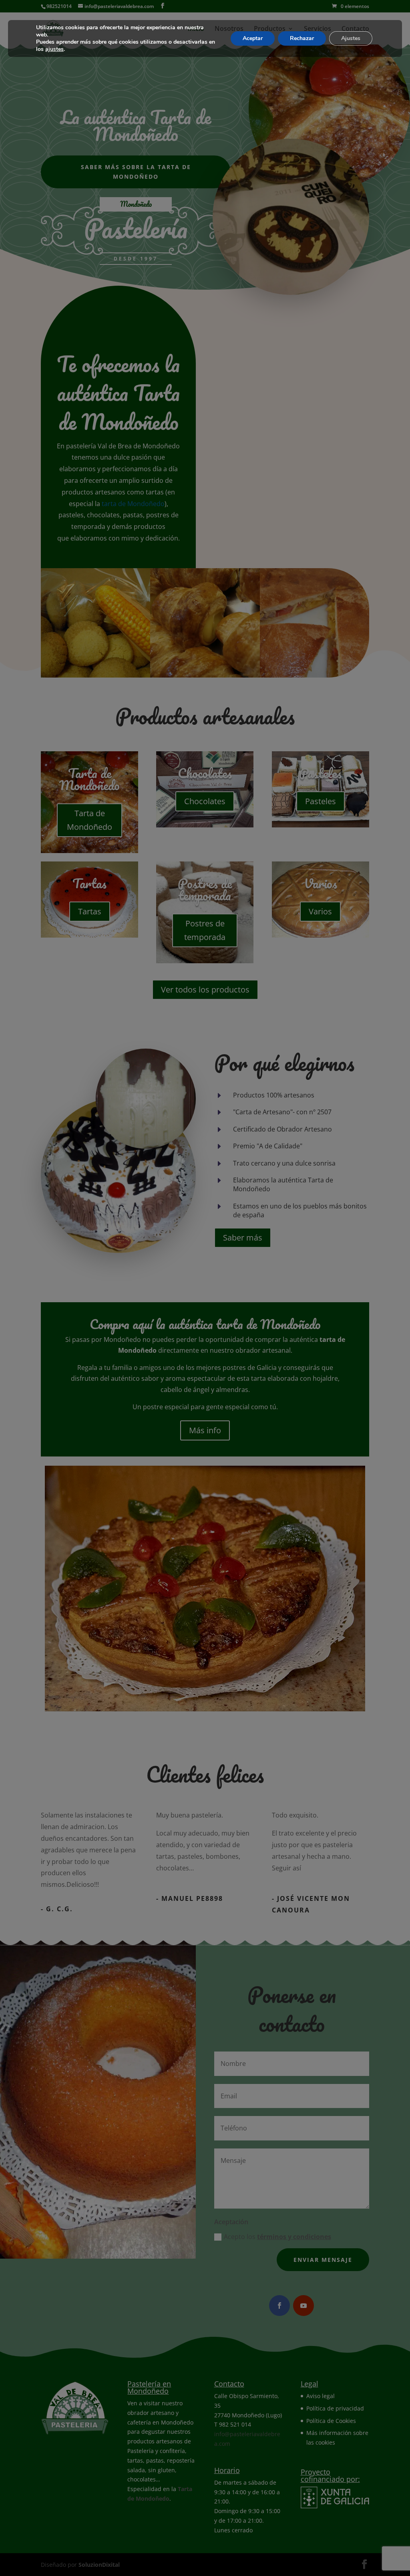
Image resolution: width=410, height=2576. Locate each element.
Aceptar (253, 38)
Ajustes (351, 38)
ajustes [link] (54, 49)
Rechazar (302, 38)
